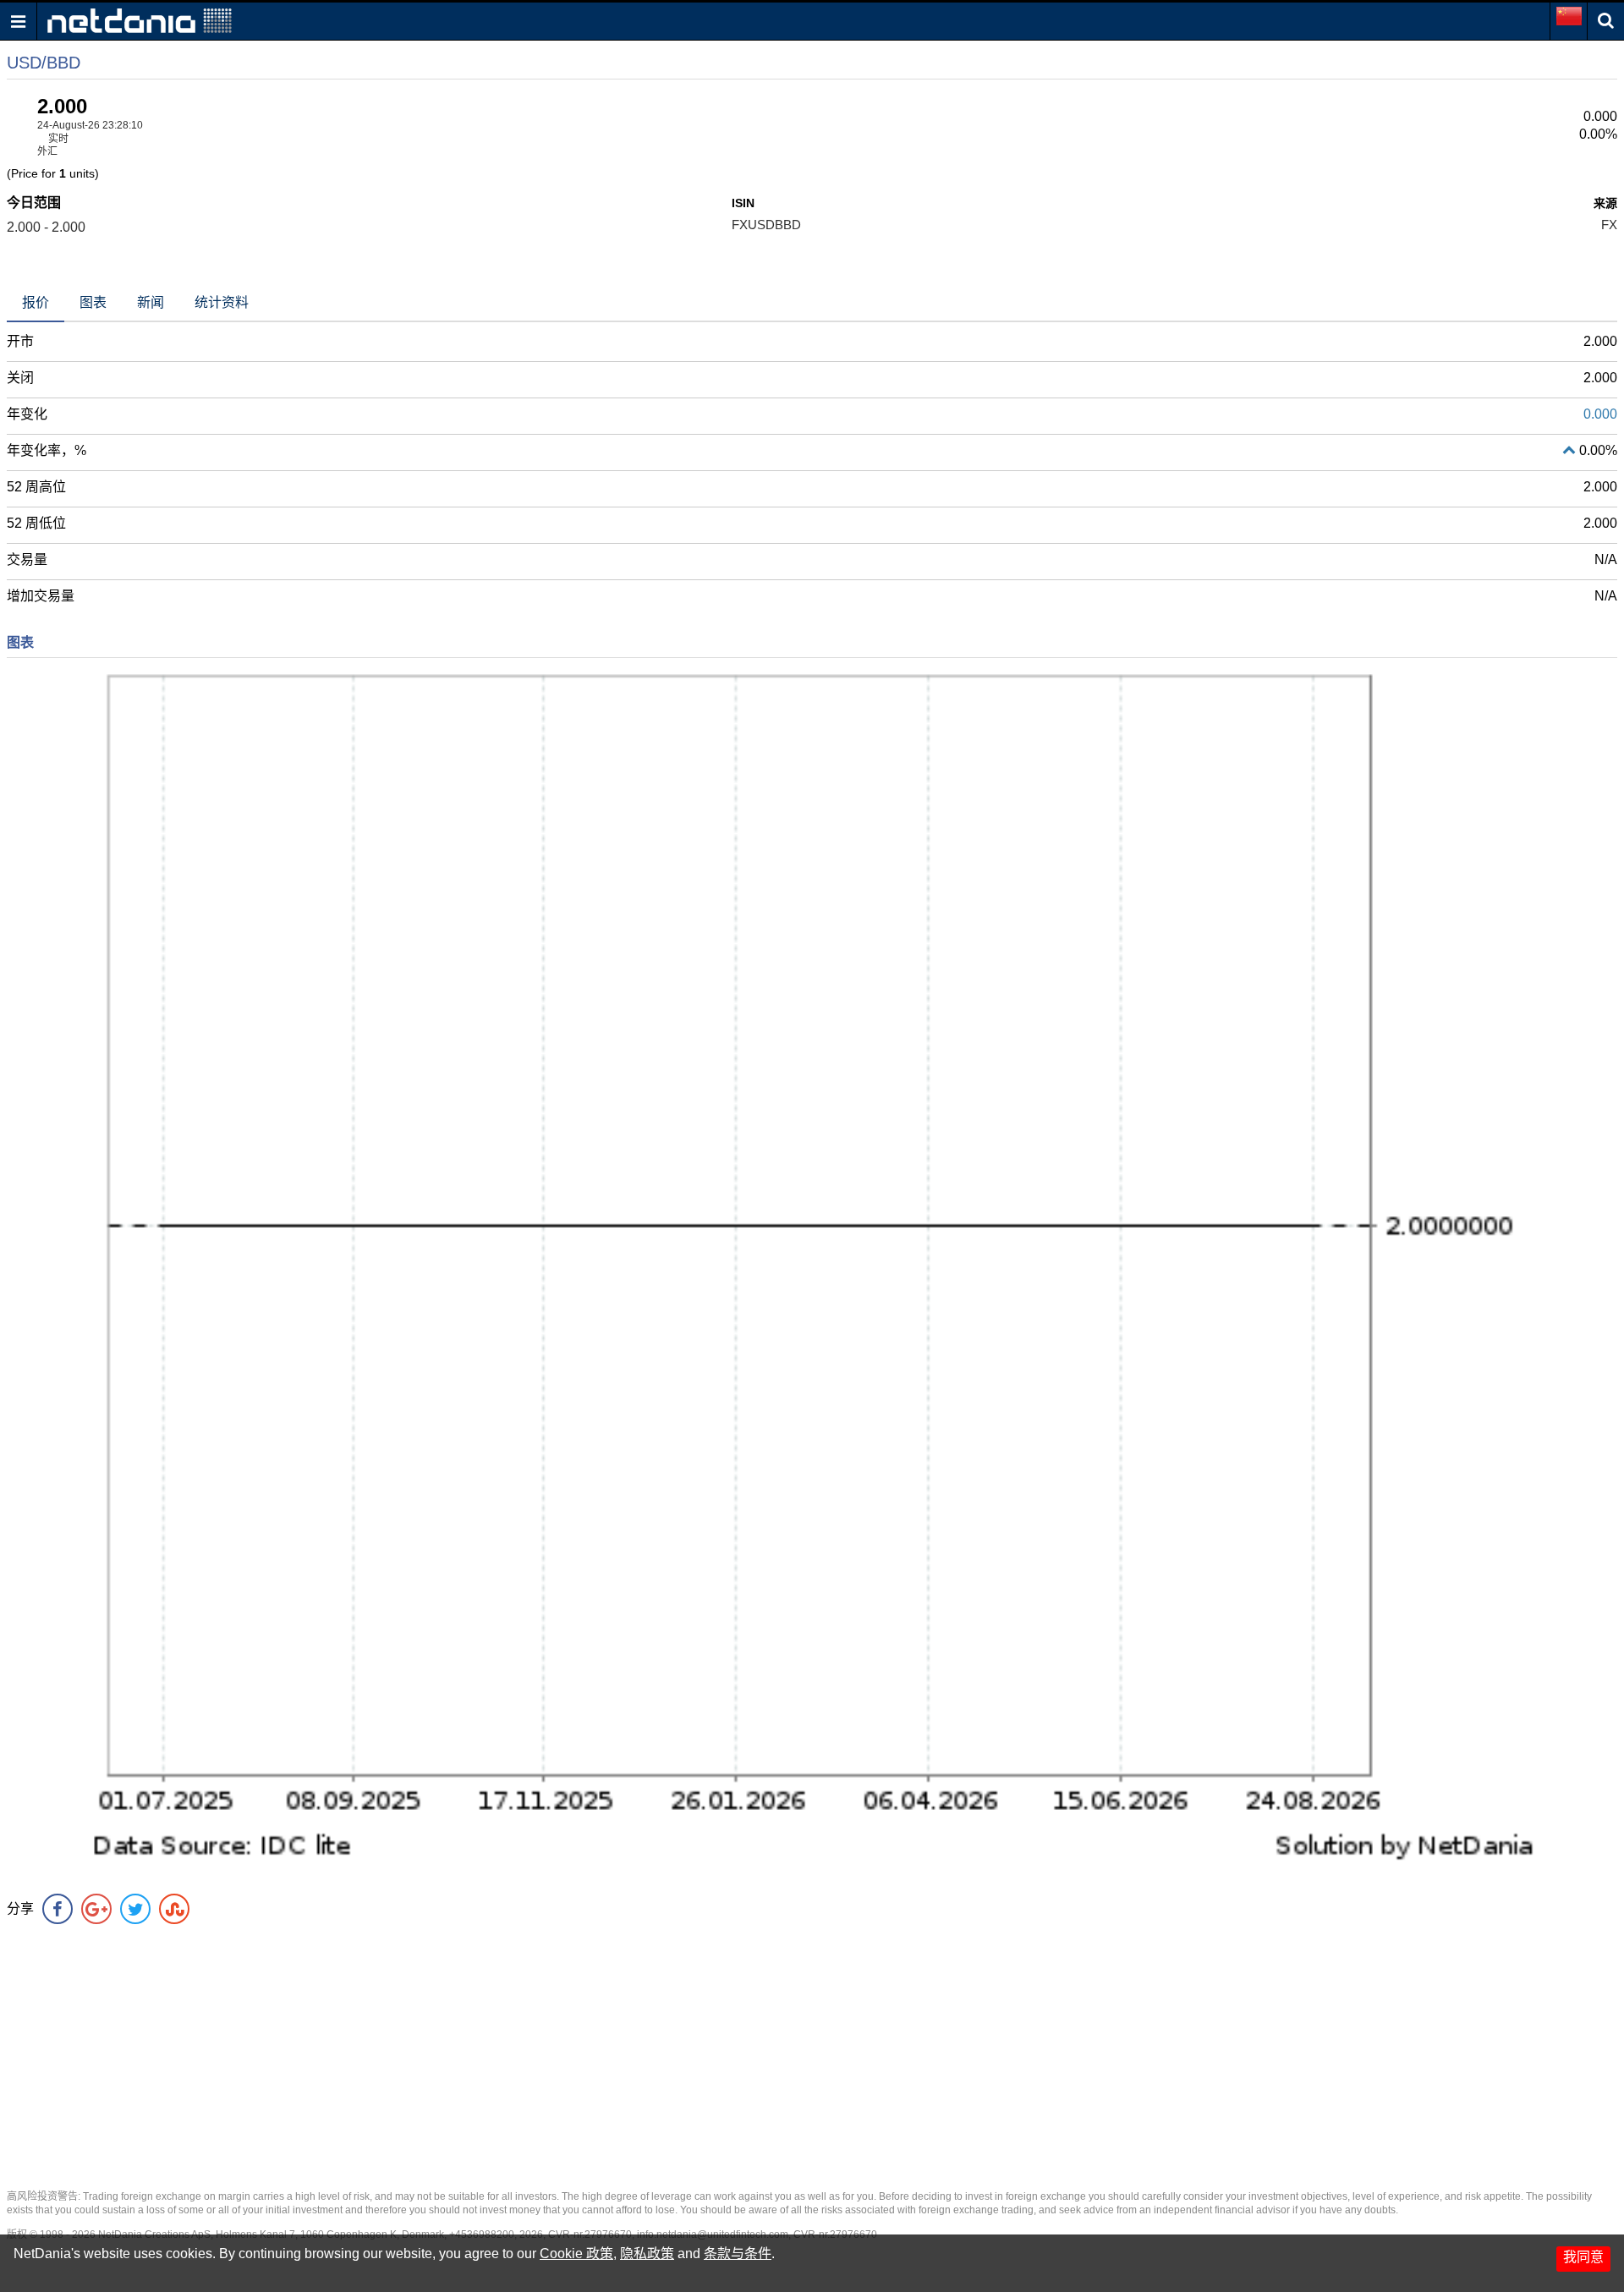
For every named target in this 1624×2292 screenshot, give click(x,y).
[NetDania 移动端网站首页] (140, 20)
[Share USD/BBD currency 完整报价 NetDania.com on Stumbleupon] (174, 1909)
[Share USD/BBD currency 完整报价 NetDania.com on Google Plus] (96, 1909)
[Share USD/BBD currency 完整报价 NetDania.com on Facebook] (58, 1909)
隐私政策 (647, 2254)
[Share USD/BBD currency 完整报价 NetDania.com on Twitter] (135, 1909)
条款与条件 (738, 2254)
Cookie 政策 (576, 2254)
